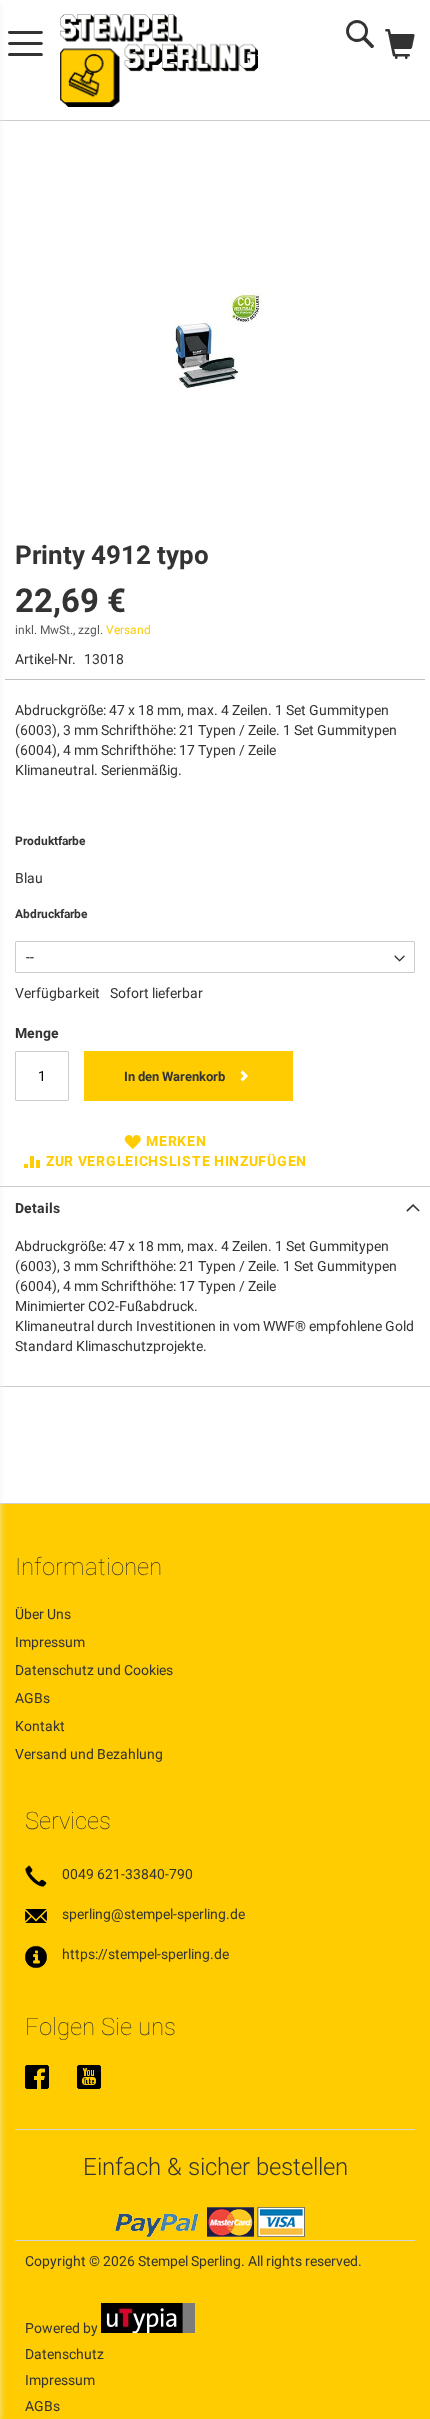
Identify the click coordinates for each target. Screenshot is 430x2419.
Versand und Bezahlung (89, 1754)
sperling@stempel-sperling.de (153, 1914)
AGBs (32, 1698)
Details (37, 1208)
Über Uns (43, 1614)
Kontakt (40, 1726)
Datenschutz (64, 2354)
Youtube (89, 2079)
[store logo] (159, 60)
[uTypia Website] (148, 2328)
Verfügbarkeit (57, 993)
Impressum (50, 1642)
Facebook (37, 2079)
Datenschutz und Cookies (94, 1670)
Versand (128, 630)
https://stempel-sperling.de (145, 1954)
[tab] (215, 1206)
